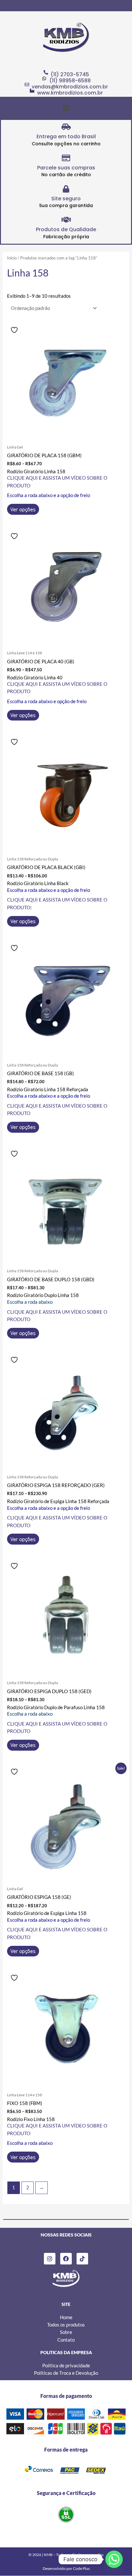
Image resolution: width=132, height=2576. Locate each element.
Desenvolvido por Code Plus (66, 2568)
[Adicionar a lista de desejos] (15, 330)
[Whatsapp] (114, 2559)
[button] (66, 108)
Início (12, 258)
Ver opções (23, 509)
